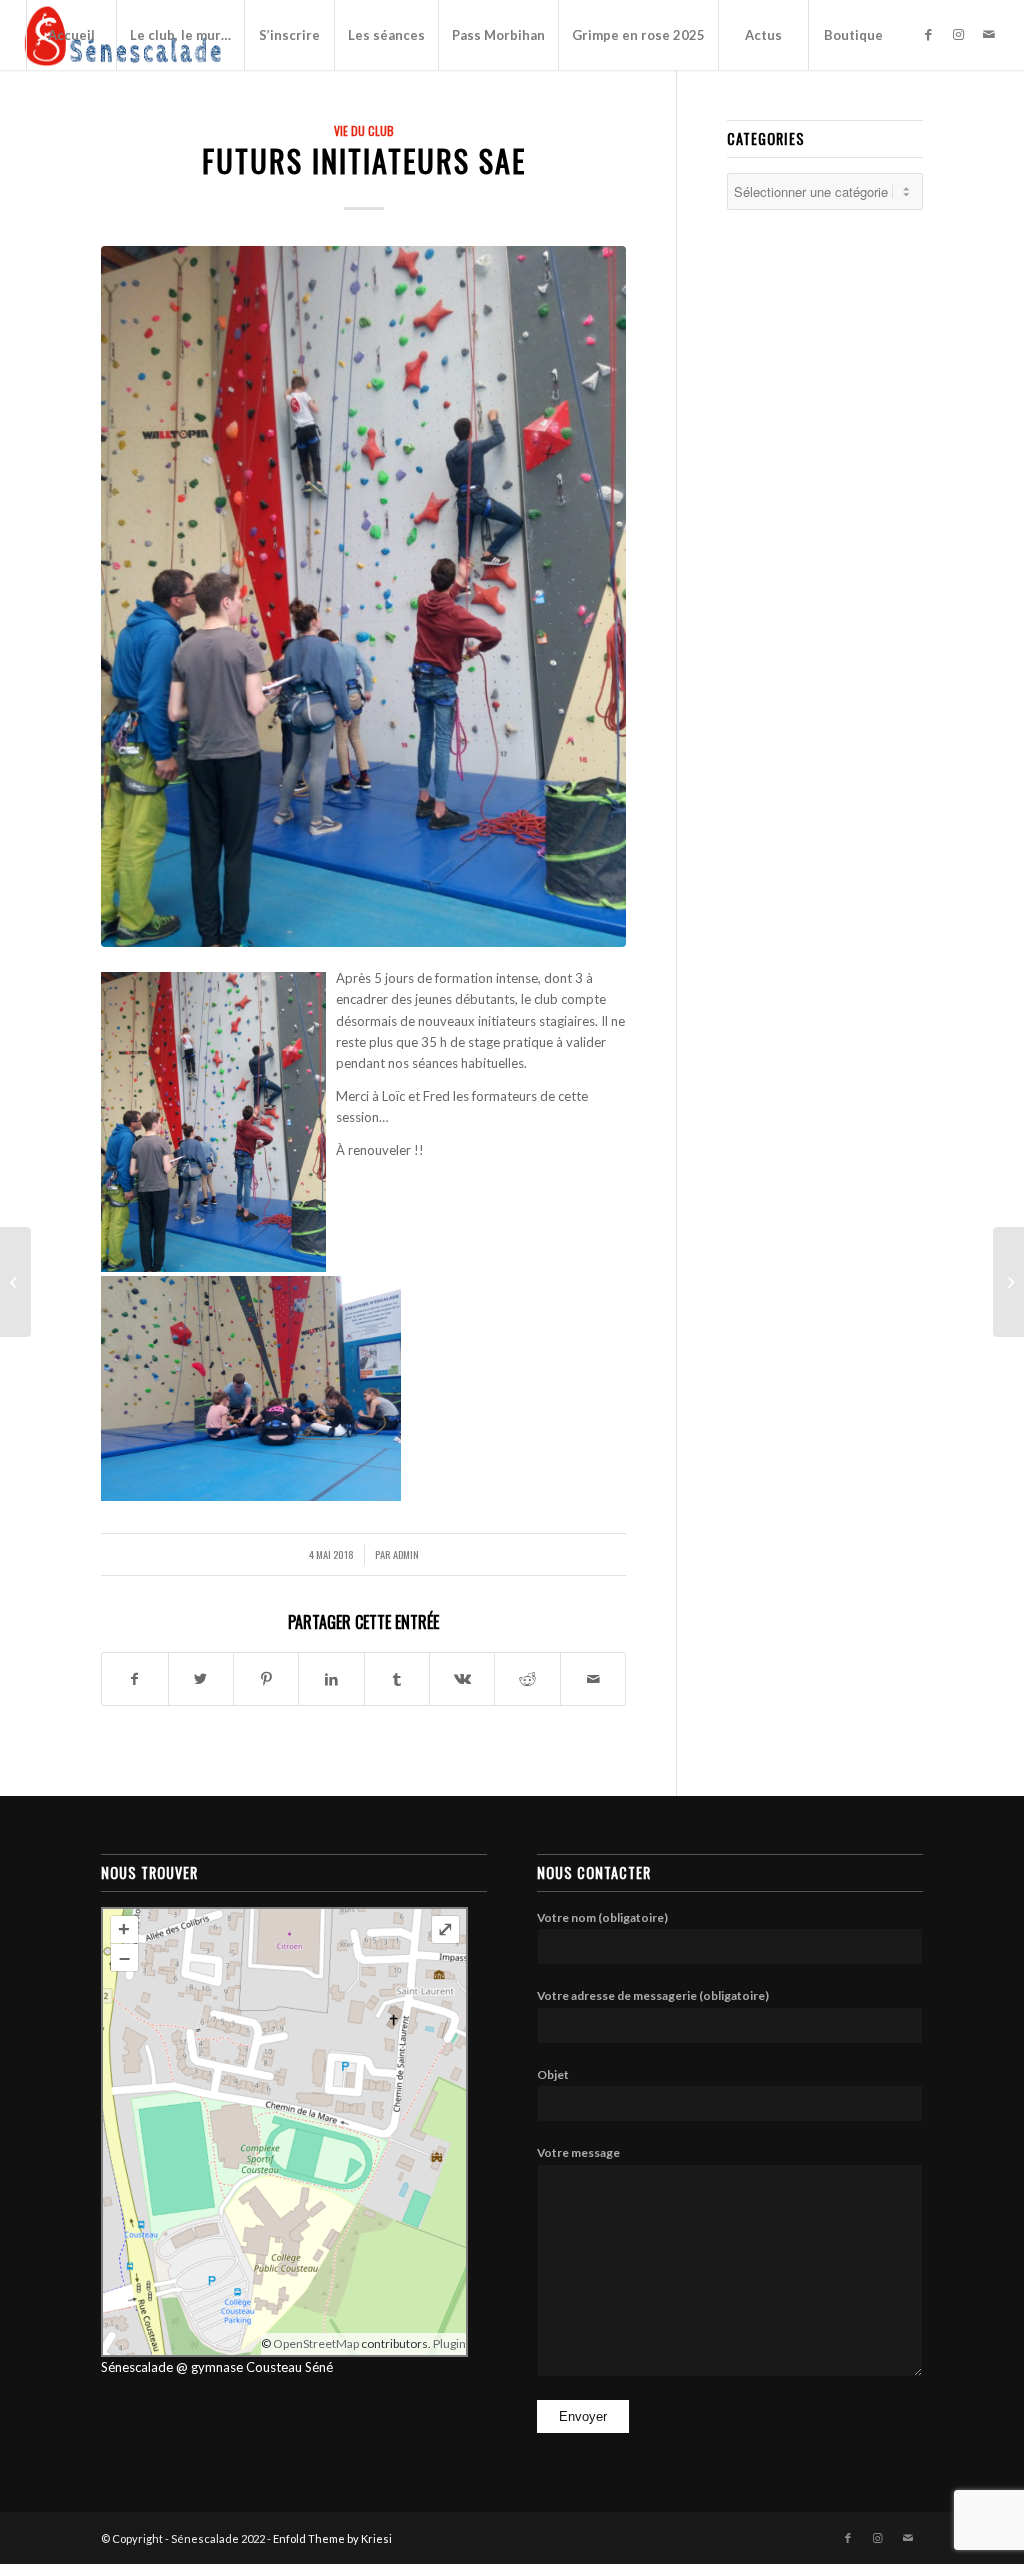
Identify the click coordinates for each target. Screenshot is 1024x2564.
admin (406, 1554)
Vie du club (364, 130)
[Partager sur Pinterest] (266, 1679)
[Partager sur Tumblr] (397, 1679)
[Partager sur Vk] (462, 1679)
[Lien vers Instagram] (959, 34)
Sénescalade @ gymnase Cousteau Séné (217, 2367)
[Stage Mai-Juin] (1008, 1282)
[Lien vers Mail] (989, 34)
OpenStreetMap (316, 2343)
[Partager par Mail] (593, 1679)
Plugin (448, 2343)
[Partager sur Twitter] (201, 1679)
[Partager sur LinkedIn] (331, 1679)
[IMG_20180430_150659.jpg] (363, 596)
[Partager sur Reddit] (527, 1679)
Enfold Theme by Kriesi (332, 2538)
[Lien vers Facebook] (929, 34)
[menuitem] (71, 35)
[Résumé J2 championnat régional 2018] (15, 1282)
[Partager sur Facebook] (134, 1679)
